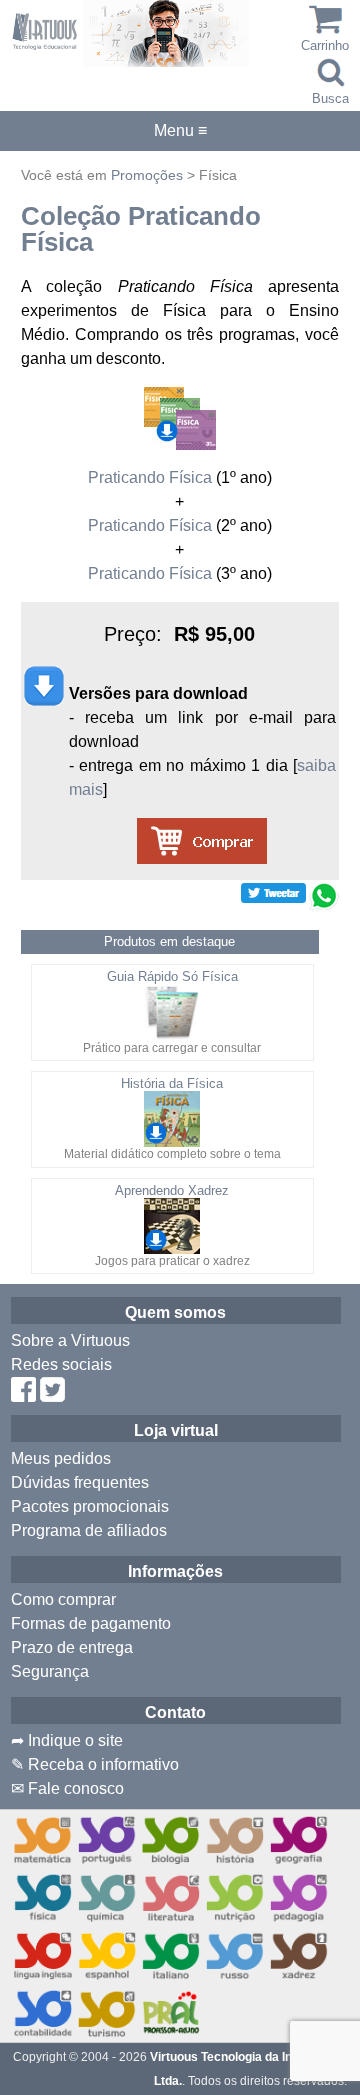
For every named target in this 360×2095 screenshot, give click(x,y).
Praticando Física (150, 477)
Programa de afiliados (89, 1530)
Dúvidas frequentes (80, 1482)
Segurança (50, 1671)
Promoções (147, 175)
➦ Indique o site (67, 1740)
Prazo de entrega (72, 1647)
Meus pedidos (61, 1458)
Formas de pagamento (91, 1623)
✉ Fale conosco (67, 1788)
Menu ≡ (180, 131)
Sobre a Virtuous (70, 1340)
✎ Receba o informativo (95, 1764)
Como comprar (63, 1599)
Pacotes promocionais (90, 1506)
